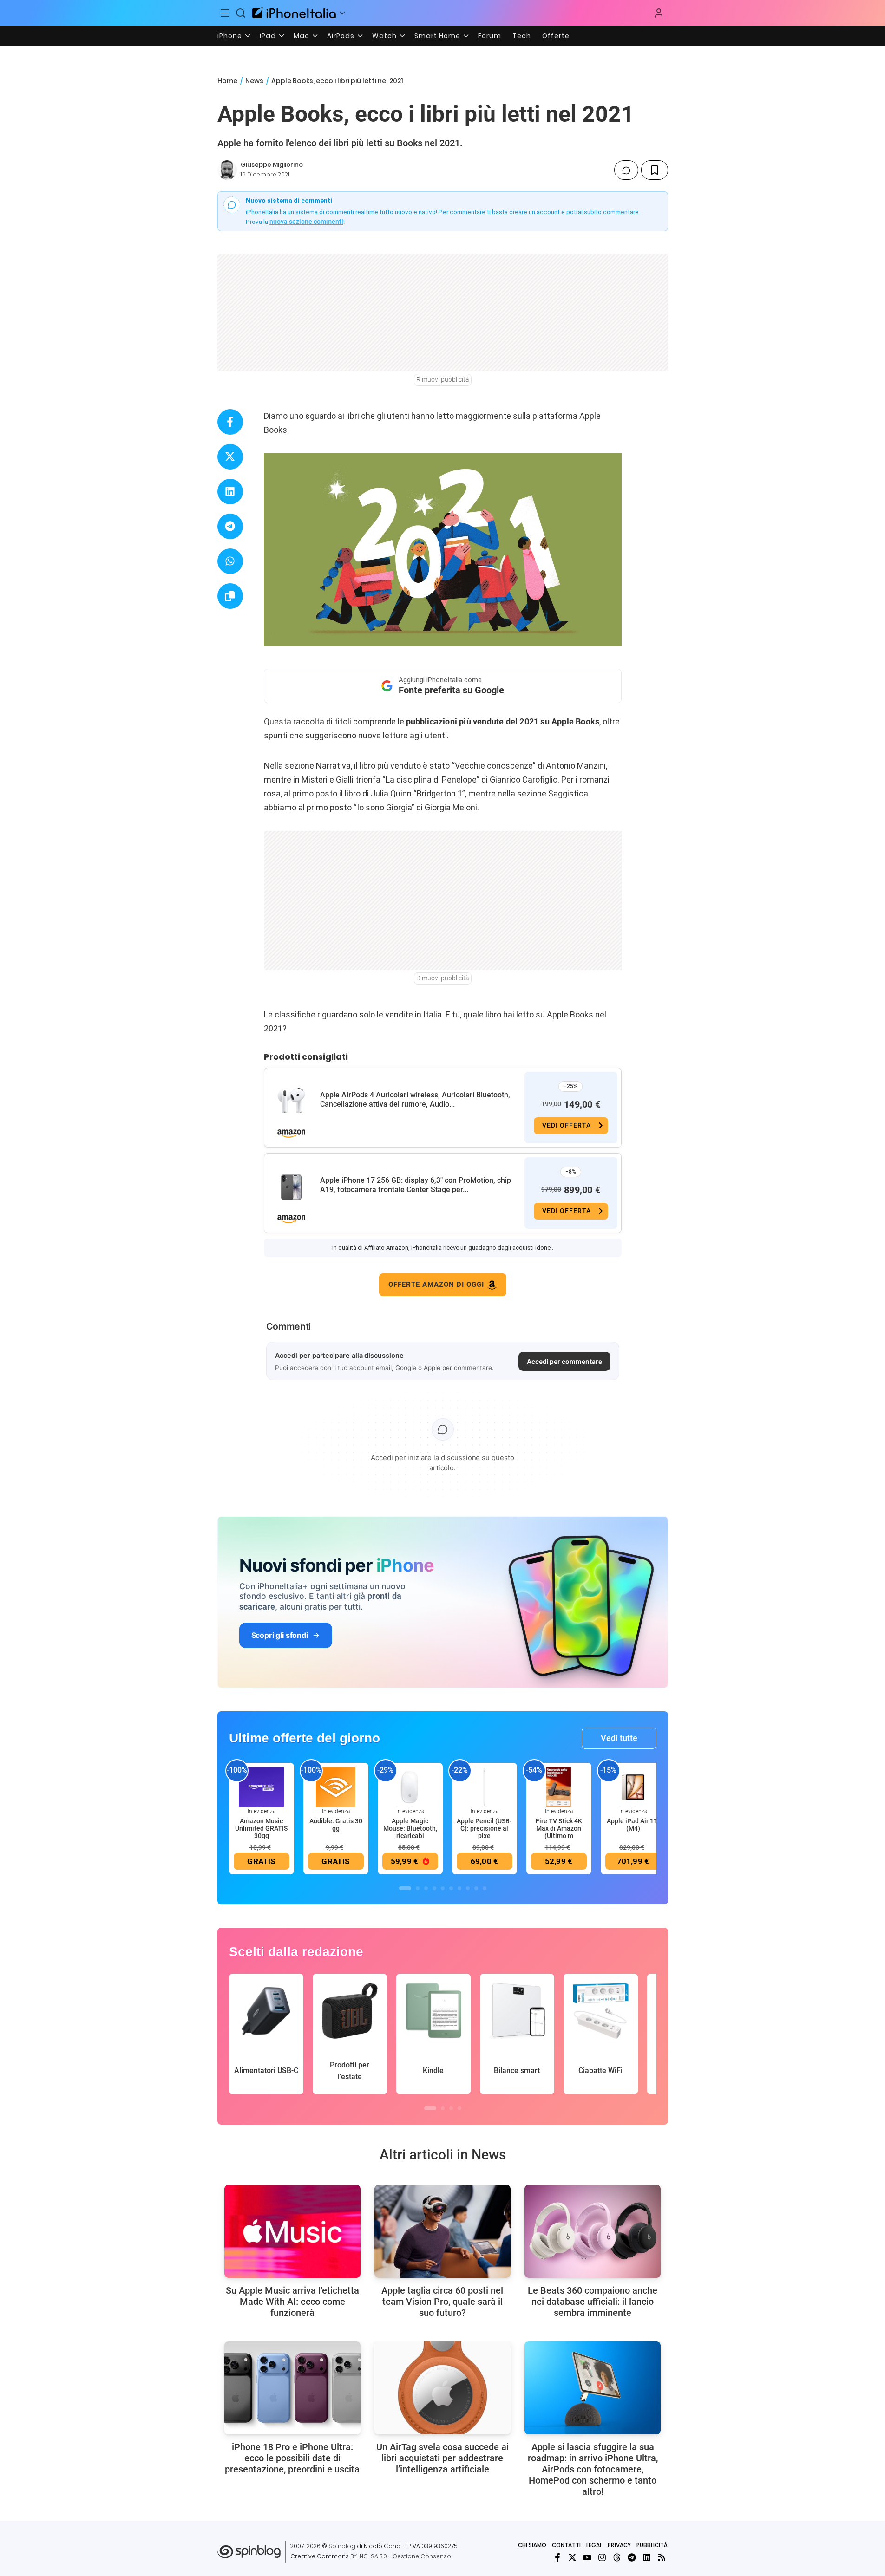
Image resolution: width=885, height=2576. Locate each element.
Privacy (619, 2545)
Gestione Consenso (422, 2556)
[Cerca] (241, 13)
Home (227, 81)
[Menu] (225, 13)
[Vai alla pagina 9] (476, 1888)
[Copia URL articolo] (230, 596)
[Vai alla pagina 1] (405, 1888)
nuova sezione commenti (306, 222)
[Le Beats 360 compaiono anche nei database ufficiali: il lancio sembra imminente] (593, 2231)
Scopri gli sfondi (280, 1635)
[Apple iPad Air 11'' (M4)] (633, 1787)
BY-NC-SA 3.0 (369, 2556)
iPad (268, 36)
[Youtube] (587, 2557)
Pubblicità (652, 2545)
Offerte (556, 36)
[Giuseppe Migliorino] (227, 170)
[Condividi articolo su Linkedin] (230, 492)
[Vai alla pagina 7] (459, 1888)
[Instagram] (602, 2557)
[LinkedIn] (647, 2557)
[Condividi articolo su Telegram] (230, 526)
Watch (384, 36)
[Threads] (617, 2557)
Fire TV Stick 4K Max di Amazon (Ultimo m (559, 1828)
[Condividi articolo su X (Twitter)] (230, 457)
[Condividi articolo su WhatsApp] (230, 561)
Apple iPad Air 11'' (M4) (633, 1825)
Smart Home (437, 36)
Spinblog (342, 2546)
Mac (302, 36)
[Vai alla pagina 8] (468, 1888)
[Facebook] (557, 2557)
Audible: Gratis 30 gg (336, 1825)
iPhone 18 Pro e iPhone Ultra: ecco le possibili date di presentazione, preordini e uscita (292, 2458)
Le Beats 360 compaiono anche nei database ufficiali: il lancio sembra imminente (593, 2302)
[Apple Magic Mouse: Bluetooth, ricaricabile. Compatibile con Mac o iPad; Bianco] (410, 1787)
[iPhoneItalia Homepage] (294, 13)
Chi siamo (532, 2545)
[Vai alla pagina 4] (434, 1888)
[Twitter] (572, 2557)
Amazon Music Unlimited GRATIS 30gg (261, 1828)
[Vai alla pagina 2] (418, 1888)
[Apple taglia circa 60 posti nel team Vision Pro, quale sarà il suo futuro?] (442, 2231)
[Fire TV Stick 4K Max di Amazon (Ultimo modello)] (559, 1787)
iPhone (230, 36)
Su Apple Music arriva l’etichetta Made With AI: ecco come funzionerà (292, 2302)
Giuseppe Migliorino (272, 165)
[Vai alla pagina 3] (426, 1888)
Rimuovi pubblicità (443, 379)
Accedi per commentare (564, 1361)
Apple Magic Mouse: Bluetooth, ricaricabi (410, 1828)
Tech (522, 36)
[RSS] (662, 2557)
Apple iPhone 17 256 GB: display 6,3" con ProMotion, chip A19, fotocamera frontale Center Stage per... (416, 1185)
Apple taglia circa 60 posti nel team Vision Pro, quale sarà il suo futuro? (442, 2302)
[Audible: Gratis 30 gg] (336, 1787)
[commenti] (626, 170)
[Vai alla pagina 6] (451, 1888)
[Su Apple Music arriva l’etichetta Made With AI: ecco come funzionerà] (292, 2231)
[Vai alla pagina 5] (443, 1888)
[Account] (659, 13)
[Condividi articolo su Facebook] (230, 422)
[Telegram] (632, 2557)
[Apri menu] (342, 13)
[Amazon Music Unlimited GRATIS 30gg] (262, 1787)
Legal (594, 2545)
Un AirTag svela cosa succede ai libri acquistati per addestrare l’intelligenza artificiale (442, 2458)
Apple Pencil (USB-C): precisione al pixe (484, 1828)
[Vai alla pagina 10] (485, 1888)
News (254, 81)
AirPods (341, 36)
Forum (490, 36)
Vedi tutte (619, 1738)
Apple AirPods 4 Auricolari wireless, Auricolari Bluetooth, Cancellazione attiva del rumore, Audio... (415, 1099)
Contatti (566, 2545)
